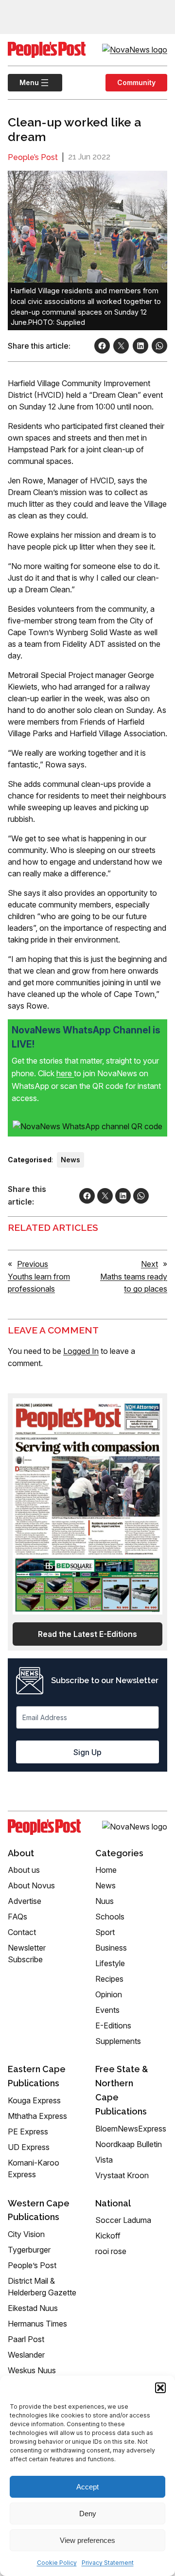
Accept (87, 2487)
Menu (23, 82)
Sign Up (87, 1752)
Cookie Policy (57, 2563)
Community (136, 82)
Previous (33, 1264)
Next (149, 1264)
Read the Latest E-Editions (87, 1634)
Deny (88, 2514)
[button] (160, 2388)
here (65, 1073)
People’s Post (33, 157)
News (70, 1160)
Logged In (81, 1351)
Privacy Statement (108, 2563)
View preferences (87, 2540)
